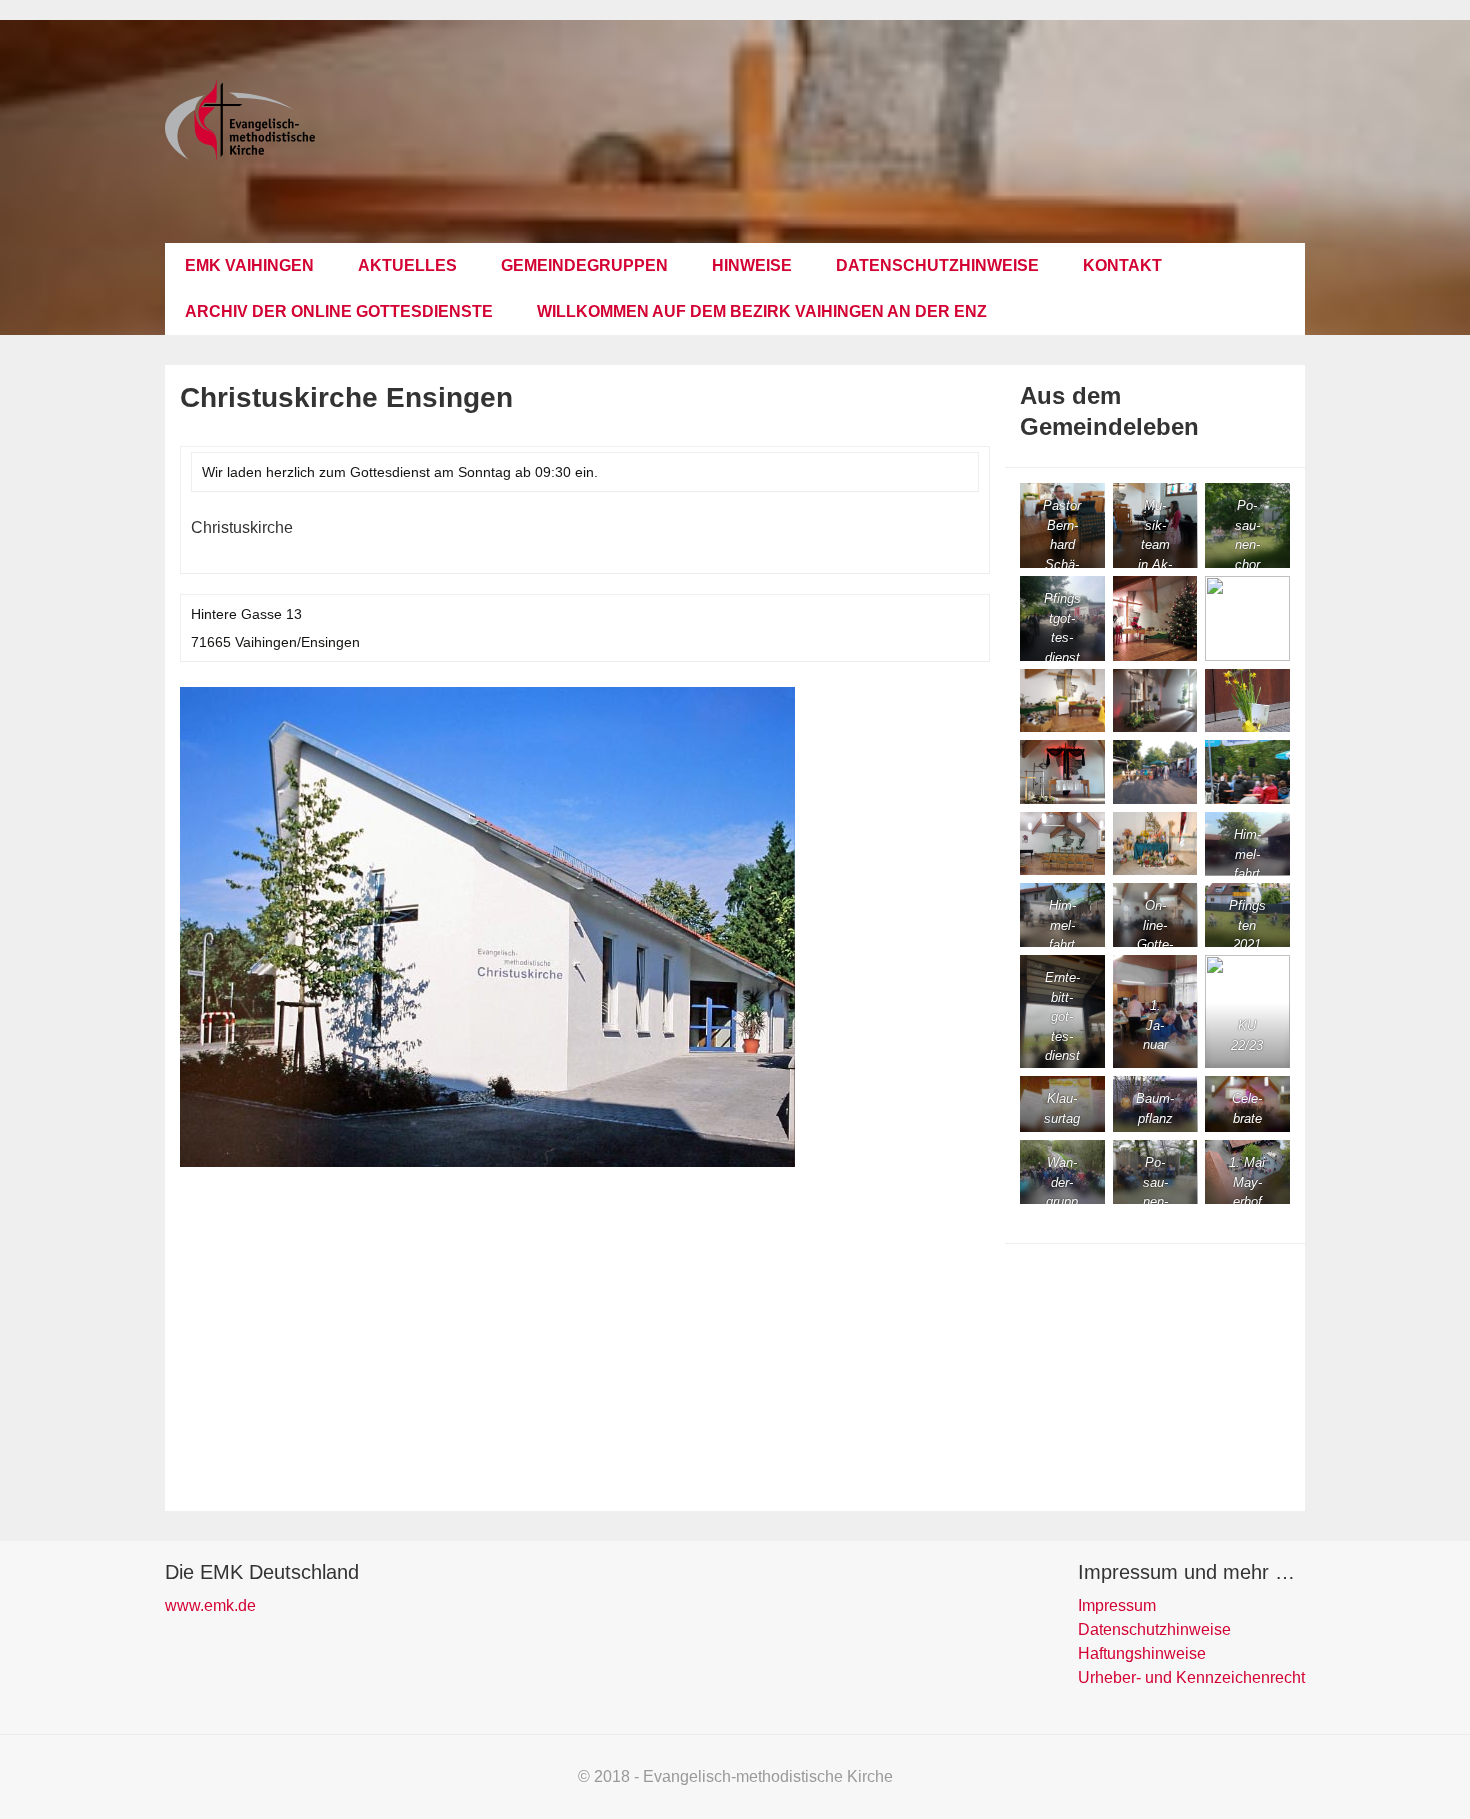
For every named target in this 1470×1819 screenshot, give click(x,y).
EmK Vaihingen (249, 265)
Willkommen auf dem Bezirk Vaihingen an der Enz (762, 311)
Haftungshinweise (1142, 1653)
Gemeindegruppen (584, 265)
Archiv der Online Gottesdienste (339, 311)
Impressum (1117, 1605)
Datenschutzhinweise (937, 265)
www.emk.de (210, 1605)
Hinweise (752, 265)
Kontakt (1122, 265)
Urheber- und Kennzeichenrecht (1191, 1677)
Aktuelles (407, 265)
